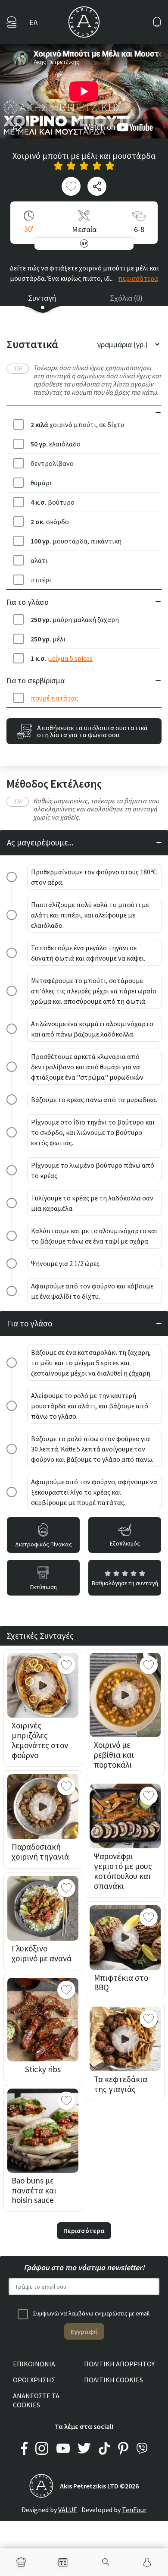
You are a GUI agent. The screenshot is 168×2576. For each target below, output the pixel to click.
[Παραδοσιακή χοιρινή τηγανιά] (43, 1806)
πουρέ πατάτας (54, 698)
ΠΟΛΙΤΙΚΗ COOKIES (114, 2380)
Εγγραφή (84, 2331)
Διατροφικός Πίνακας (44, 1544)
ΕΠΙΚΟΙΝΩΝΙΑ (34, 2364)
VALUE (68, 2510)
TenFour (134, 2510)
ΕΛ (33, 22)
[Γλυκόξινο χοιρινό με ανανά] (43, 1908)
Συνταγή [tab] (42, 298)
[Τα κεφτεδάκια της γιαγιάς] (125, 2039)
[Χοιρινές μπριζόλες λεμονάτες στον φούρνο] (43, 1685)
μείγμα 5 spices (70, 658)
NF (84, 243)
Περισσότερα (84, 2230)
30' (29, 229)
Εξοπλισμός (125, 1543)
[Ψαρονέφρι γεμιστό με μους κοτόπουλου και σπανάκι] (125, 1816)
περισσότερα (138, 278)
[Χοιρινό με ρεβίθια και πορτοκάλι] (125, 1695)
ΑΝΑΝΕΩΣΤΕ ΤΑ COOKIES (36, 2400)
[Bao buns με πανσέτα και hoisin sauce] (43, 2131)
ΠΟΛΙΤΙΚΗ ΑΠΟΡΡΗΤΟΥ (119, 2364)
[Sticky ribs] (43, 2020)
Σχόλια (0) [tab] (126, 298)
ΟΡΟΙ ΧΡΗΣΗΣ (34, 2380)
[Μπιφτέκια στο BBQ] (125, 1938)
